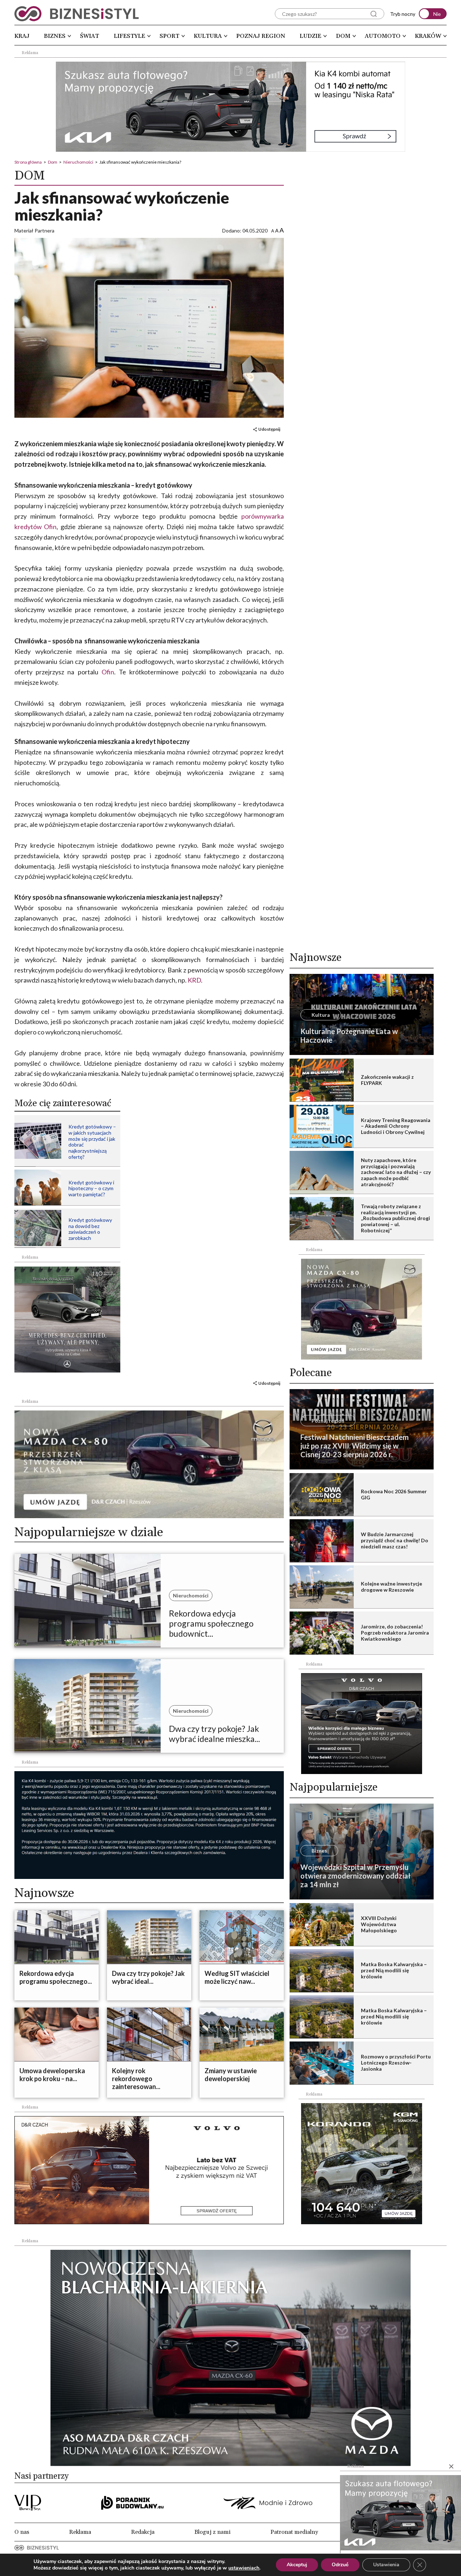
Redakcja (143, 2532)
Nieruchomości (78, 162)
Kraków (428, 36)
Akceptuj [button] (297, 2565)
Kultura (208, 36)
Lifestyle (129, 36)
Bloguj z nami (212, 2532)
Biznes (55, 36)
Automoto (383, 36)
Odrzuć (340, 2565)
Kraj (22, 36)
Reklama (80, 2532)
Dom (343, 36)
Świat (89, 36)
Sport (169, 36)
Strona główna (28, 162)
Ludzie (310, 36)
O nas (22, 2532)
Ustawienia (386, 2565)
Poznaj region (261, 36)
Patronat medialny (294, 2532)
